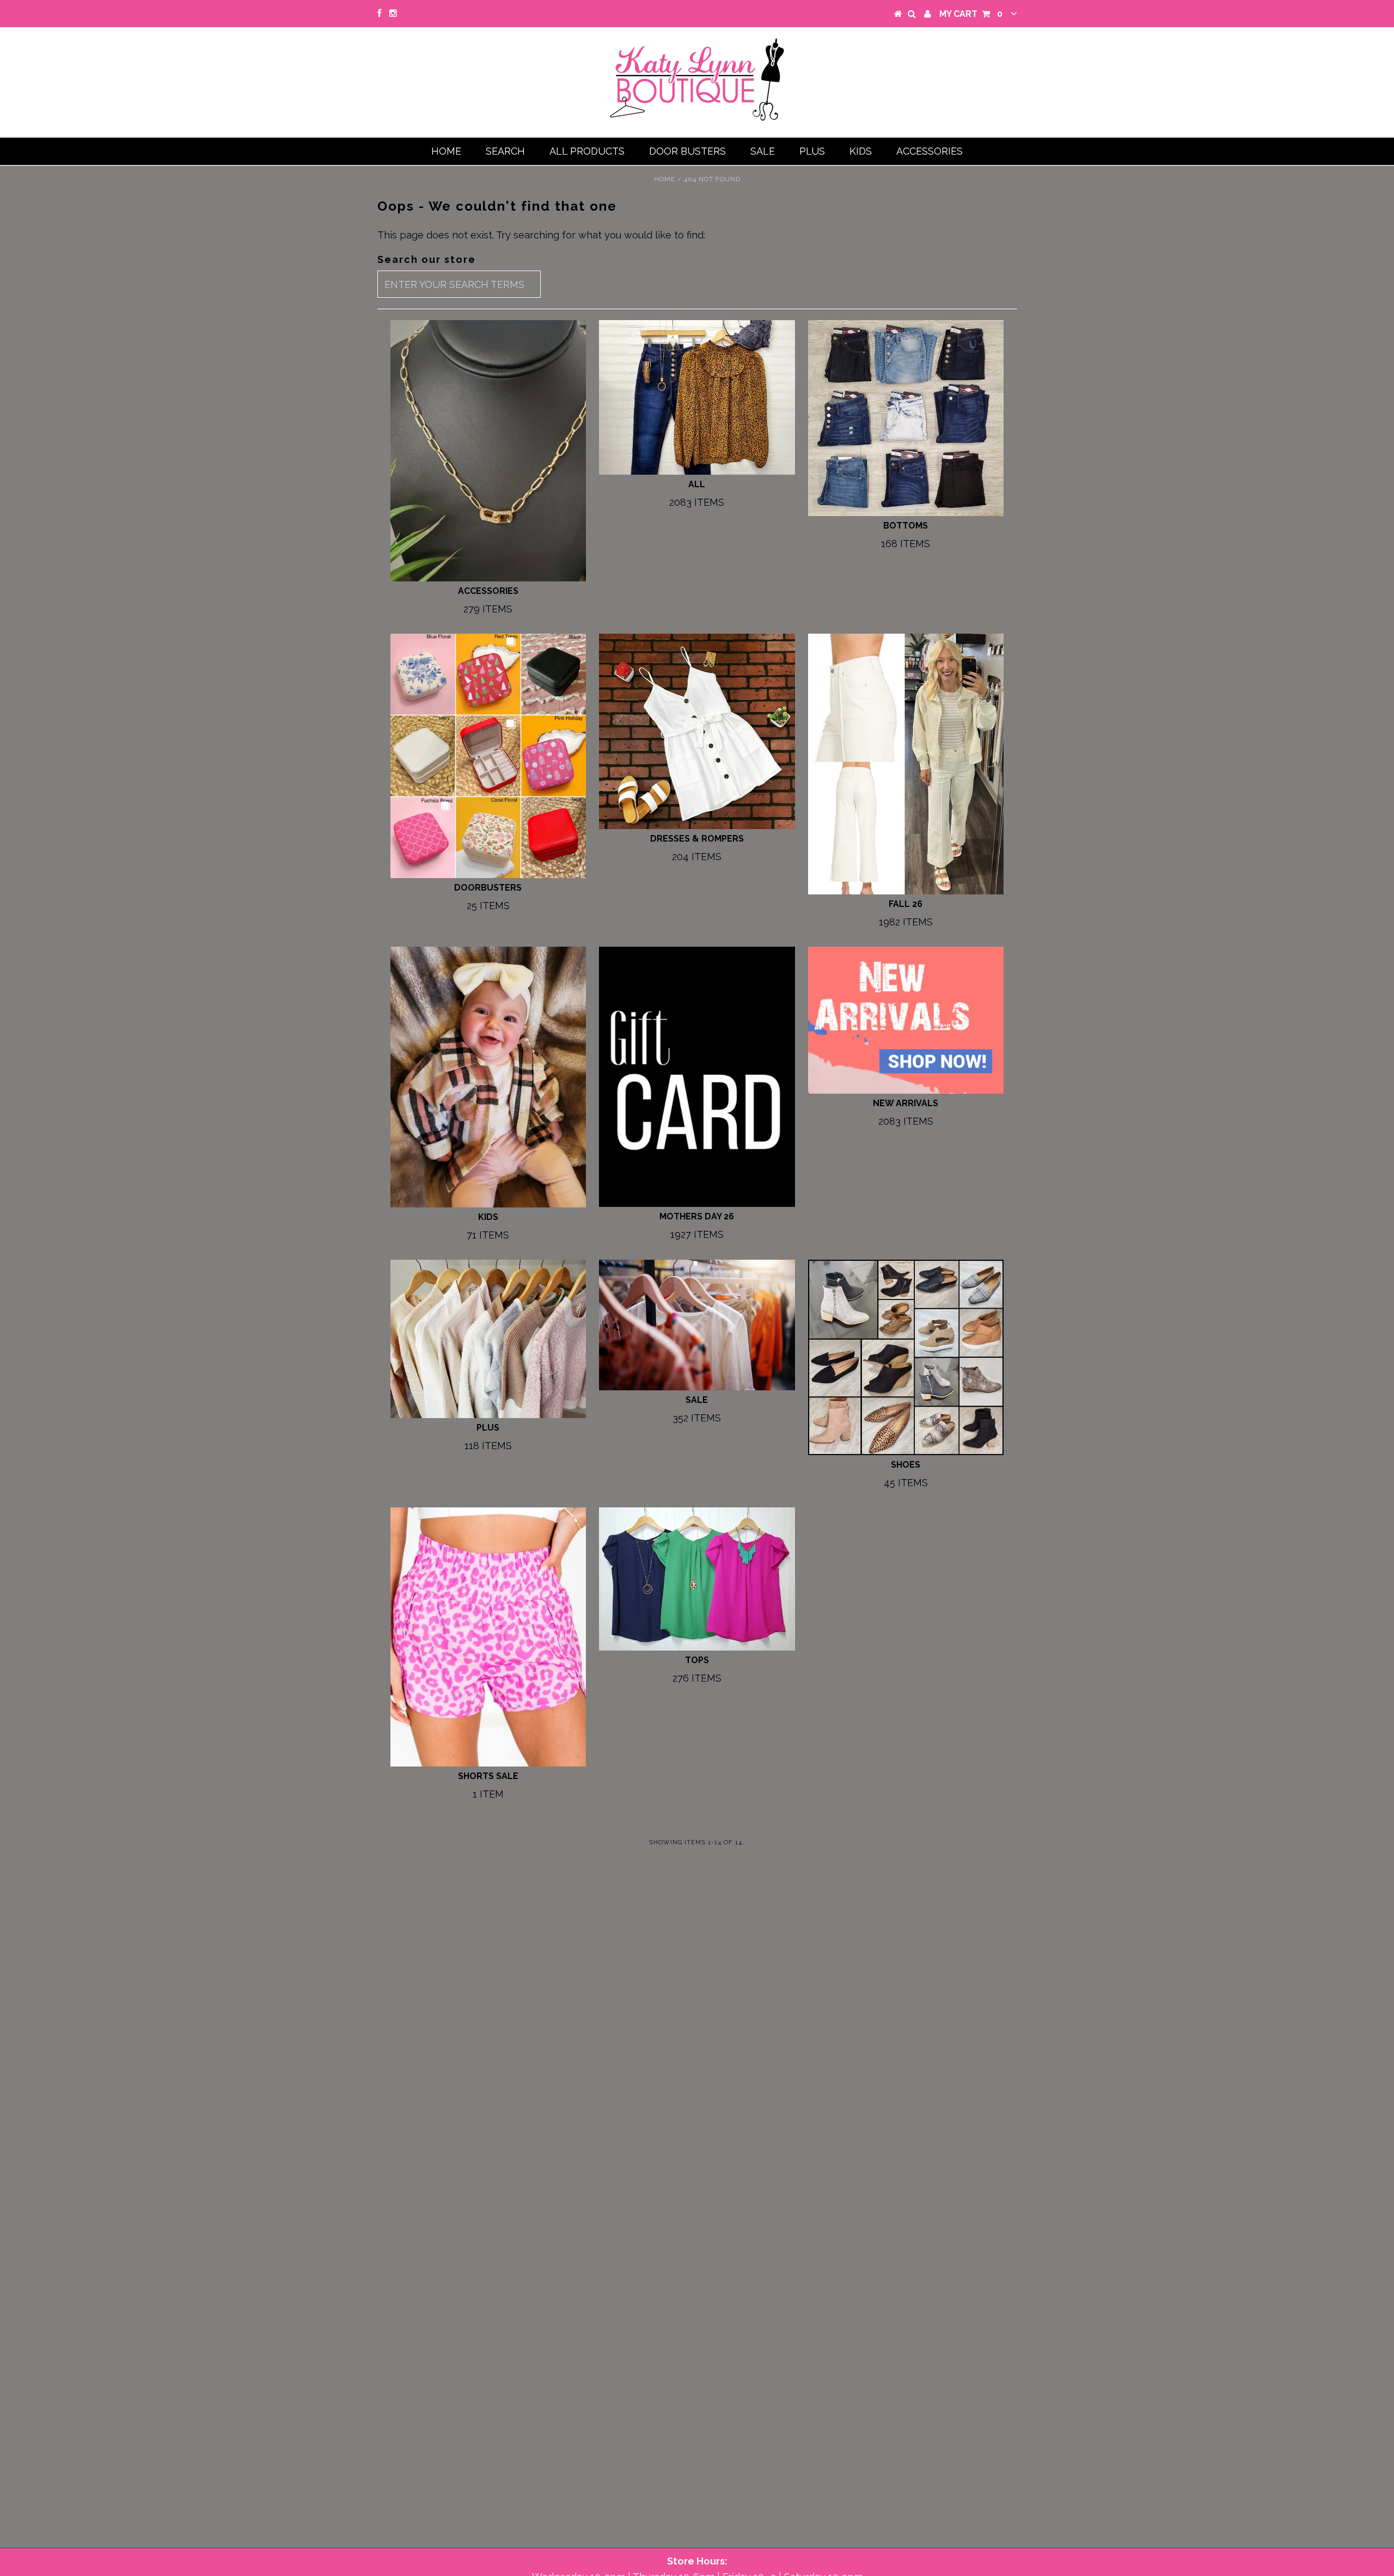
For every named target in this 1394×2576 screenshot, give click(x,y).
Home (446, 151)
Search (505, 151)
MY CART (971, 14)
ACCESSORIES (930, 151)
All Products (587, 151)
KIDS (861, 151)
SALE (763, 151)
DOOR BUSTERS (687, 151)
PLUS (812, 151)
